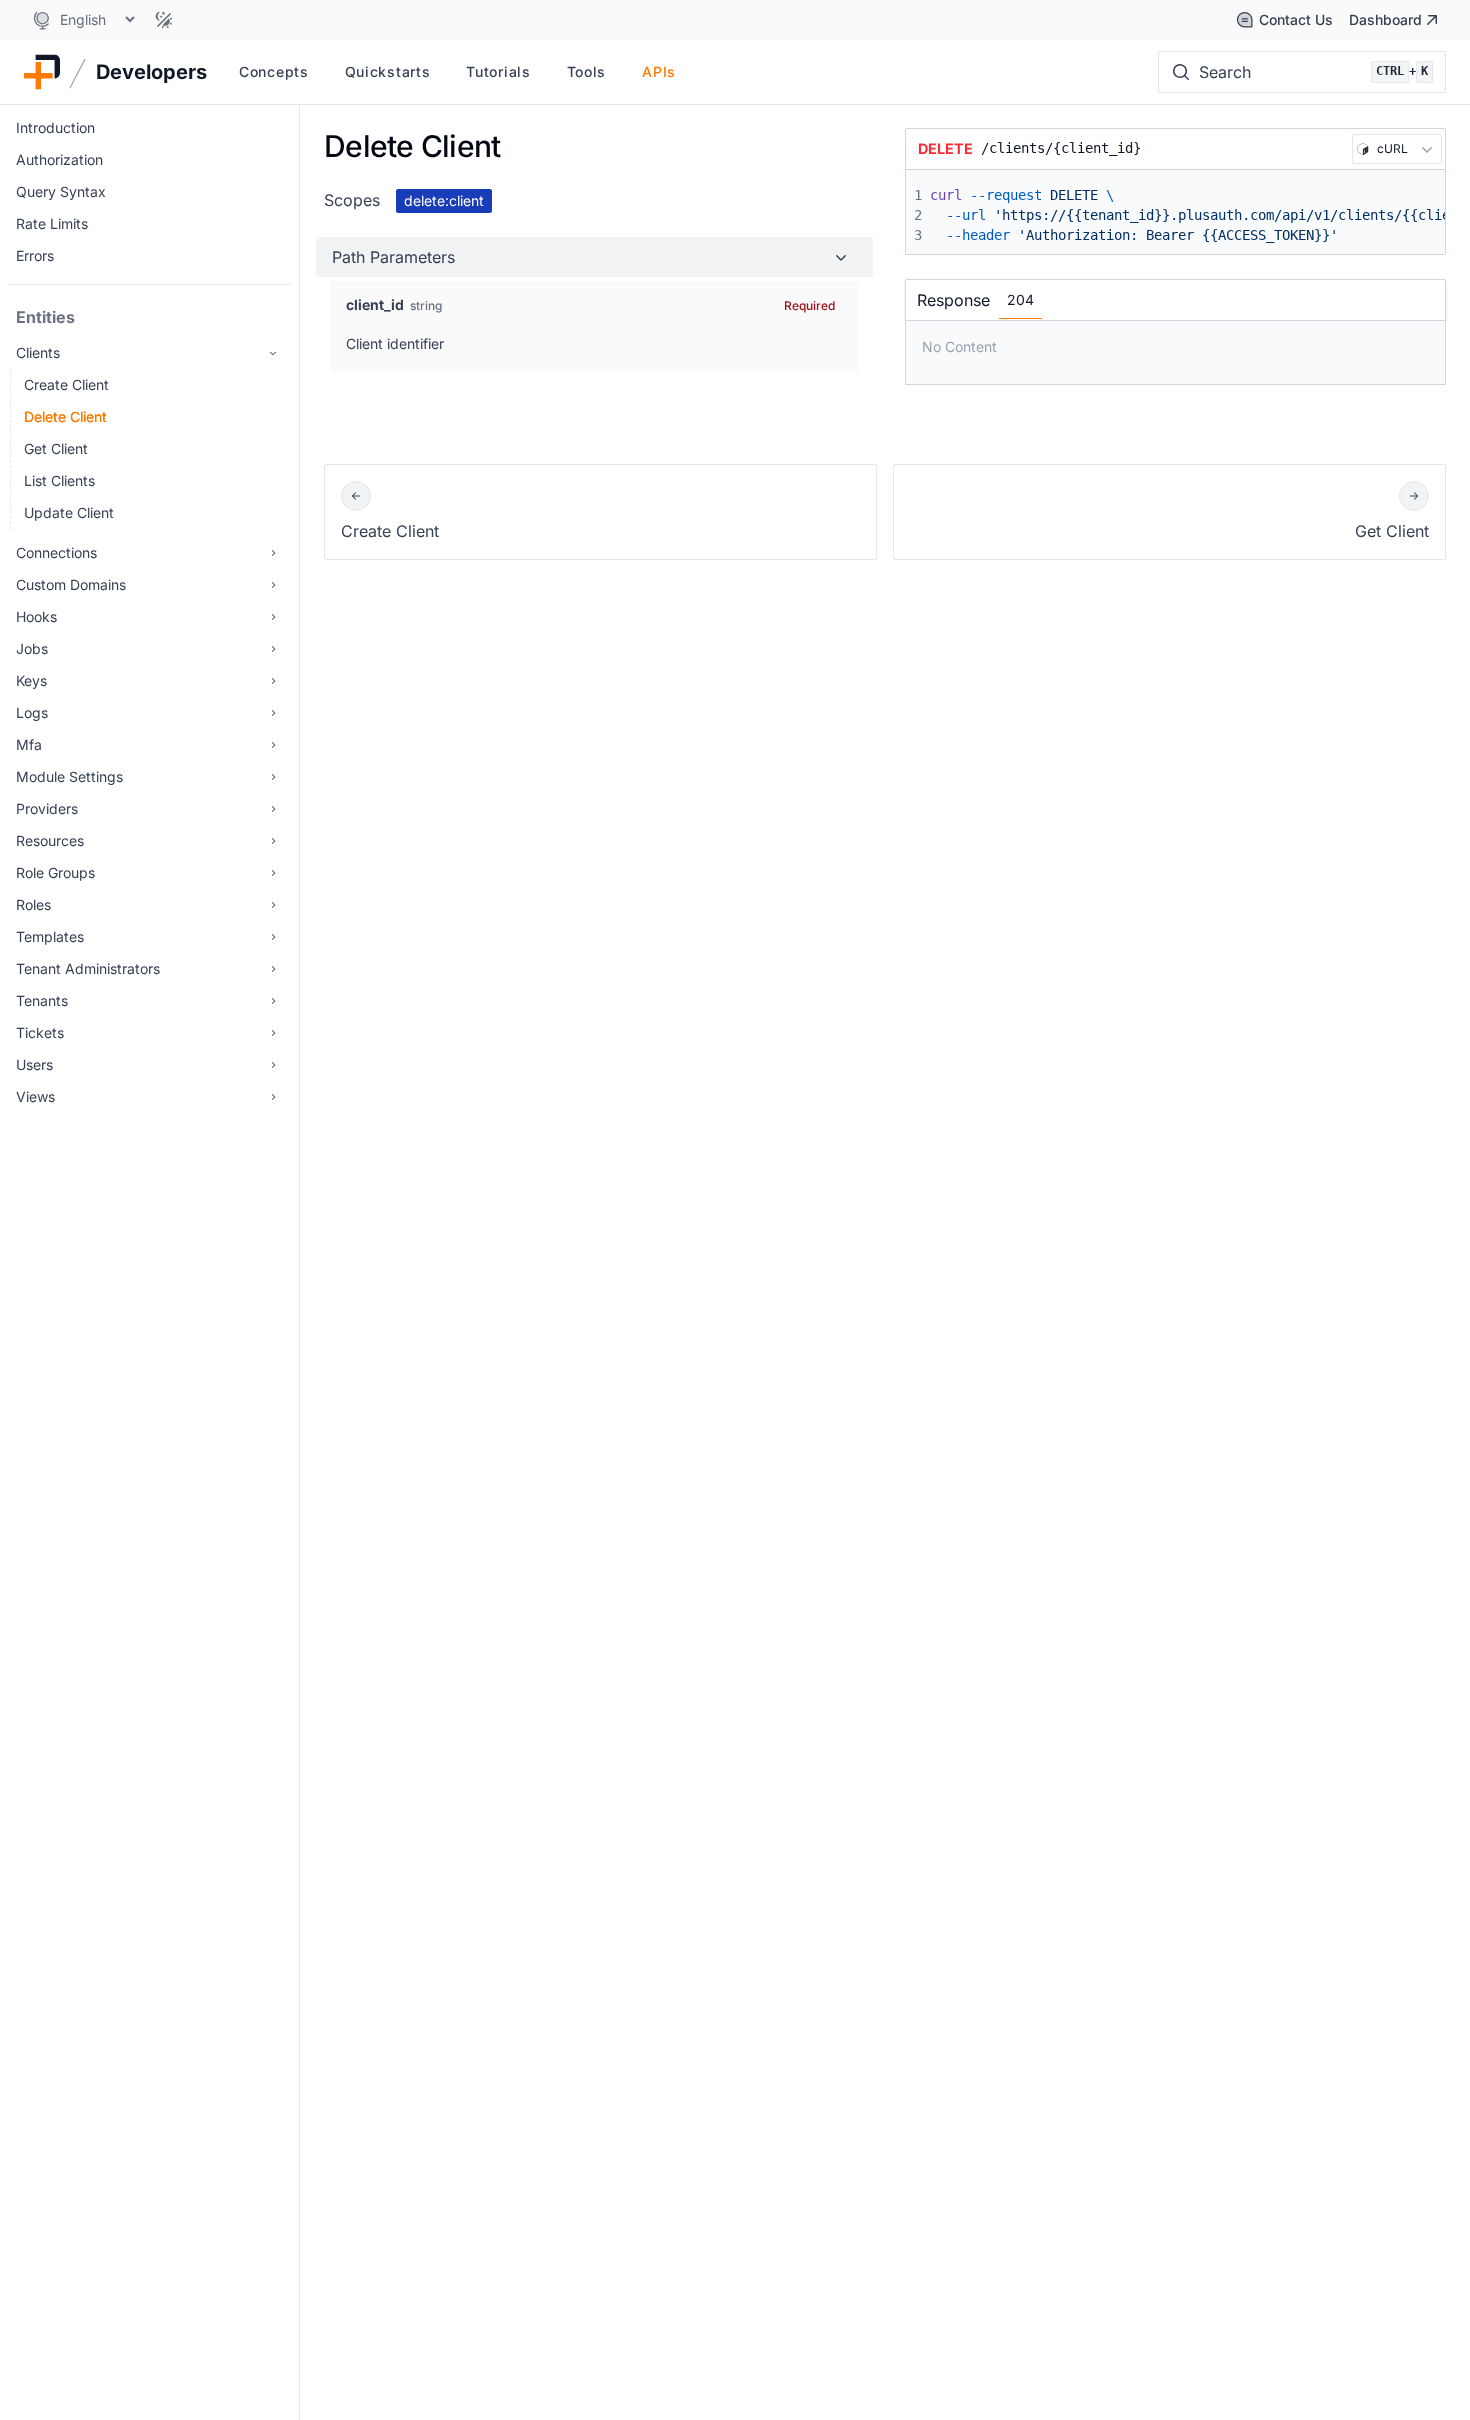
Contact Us (1296, 19)
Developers (151, 72)
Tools (587, 71)
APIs (659, 71)
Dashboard (1385, 19)
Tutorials (498, 71)
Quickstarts (388, 71)
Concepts (274, 71)
